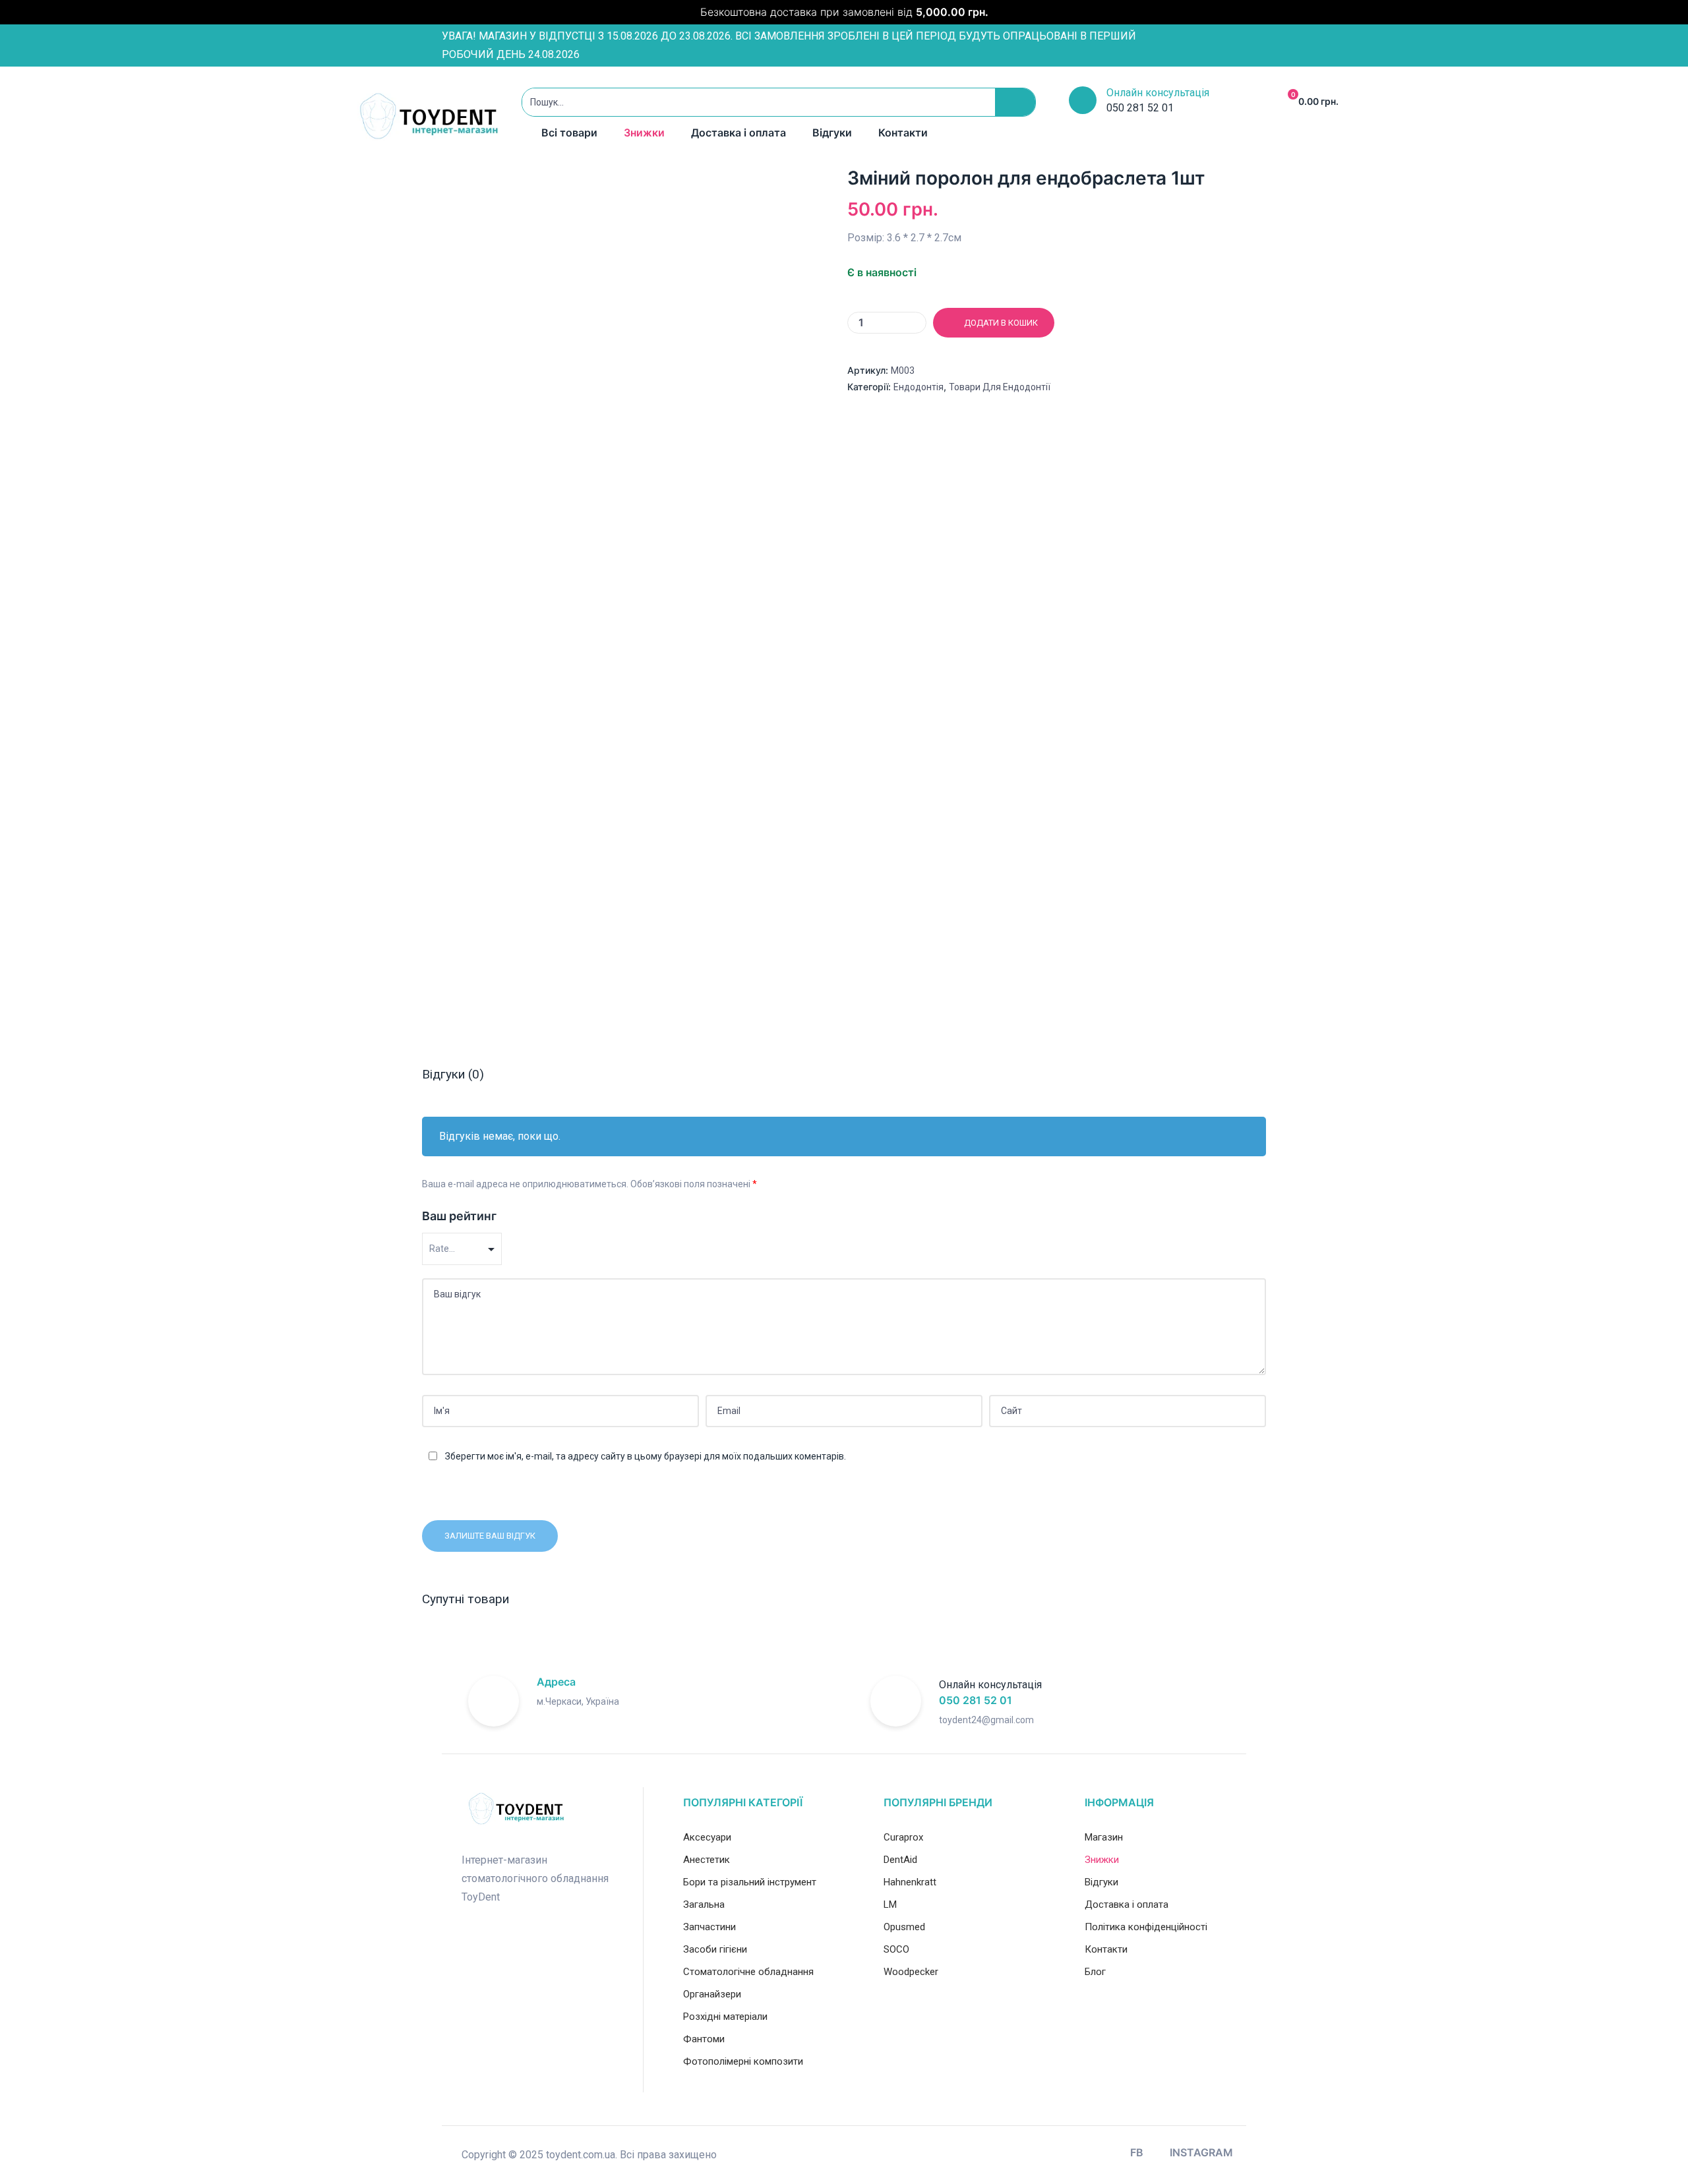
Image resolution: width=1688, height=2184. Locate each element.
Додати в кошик (1001, 323)
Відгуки (832, 133)
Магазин (1104, 1837)
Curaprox (903, 1837)
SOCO (896, 1949)
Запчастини (709, 1927)
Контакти (903, 133)
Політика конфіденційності (1146, 1927)
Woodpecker (911, 1972)
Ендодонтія (919, 387)
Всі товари (569, 133)
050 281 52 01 (976, 1700)
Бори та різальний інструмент (750, 1882)
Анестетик (707, 1860)
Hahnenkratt (910, 1882)
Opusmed (904, 1927)
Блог (1095, 1972)
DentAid (900, 1860)
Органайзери (712, 1994)
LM (890, 1904)
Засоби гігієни (715, 1949)
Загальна (704, 1904)
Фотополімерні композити (743, 2061)
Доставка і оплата (738, 133)
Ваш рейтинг (459, 1216)
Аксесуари (707, 1837)
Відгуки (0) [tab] (453, 1074)
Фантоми (704, 2039)
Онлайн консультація (1158, 93)
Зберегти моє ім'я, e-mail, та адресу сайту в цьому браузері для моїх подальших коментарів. (646, 1456)
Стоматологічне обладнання (748, 1972)
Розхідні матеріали (725, 2017)
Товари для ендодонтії (1000, 387)
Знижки (644, 133)
